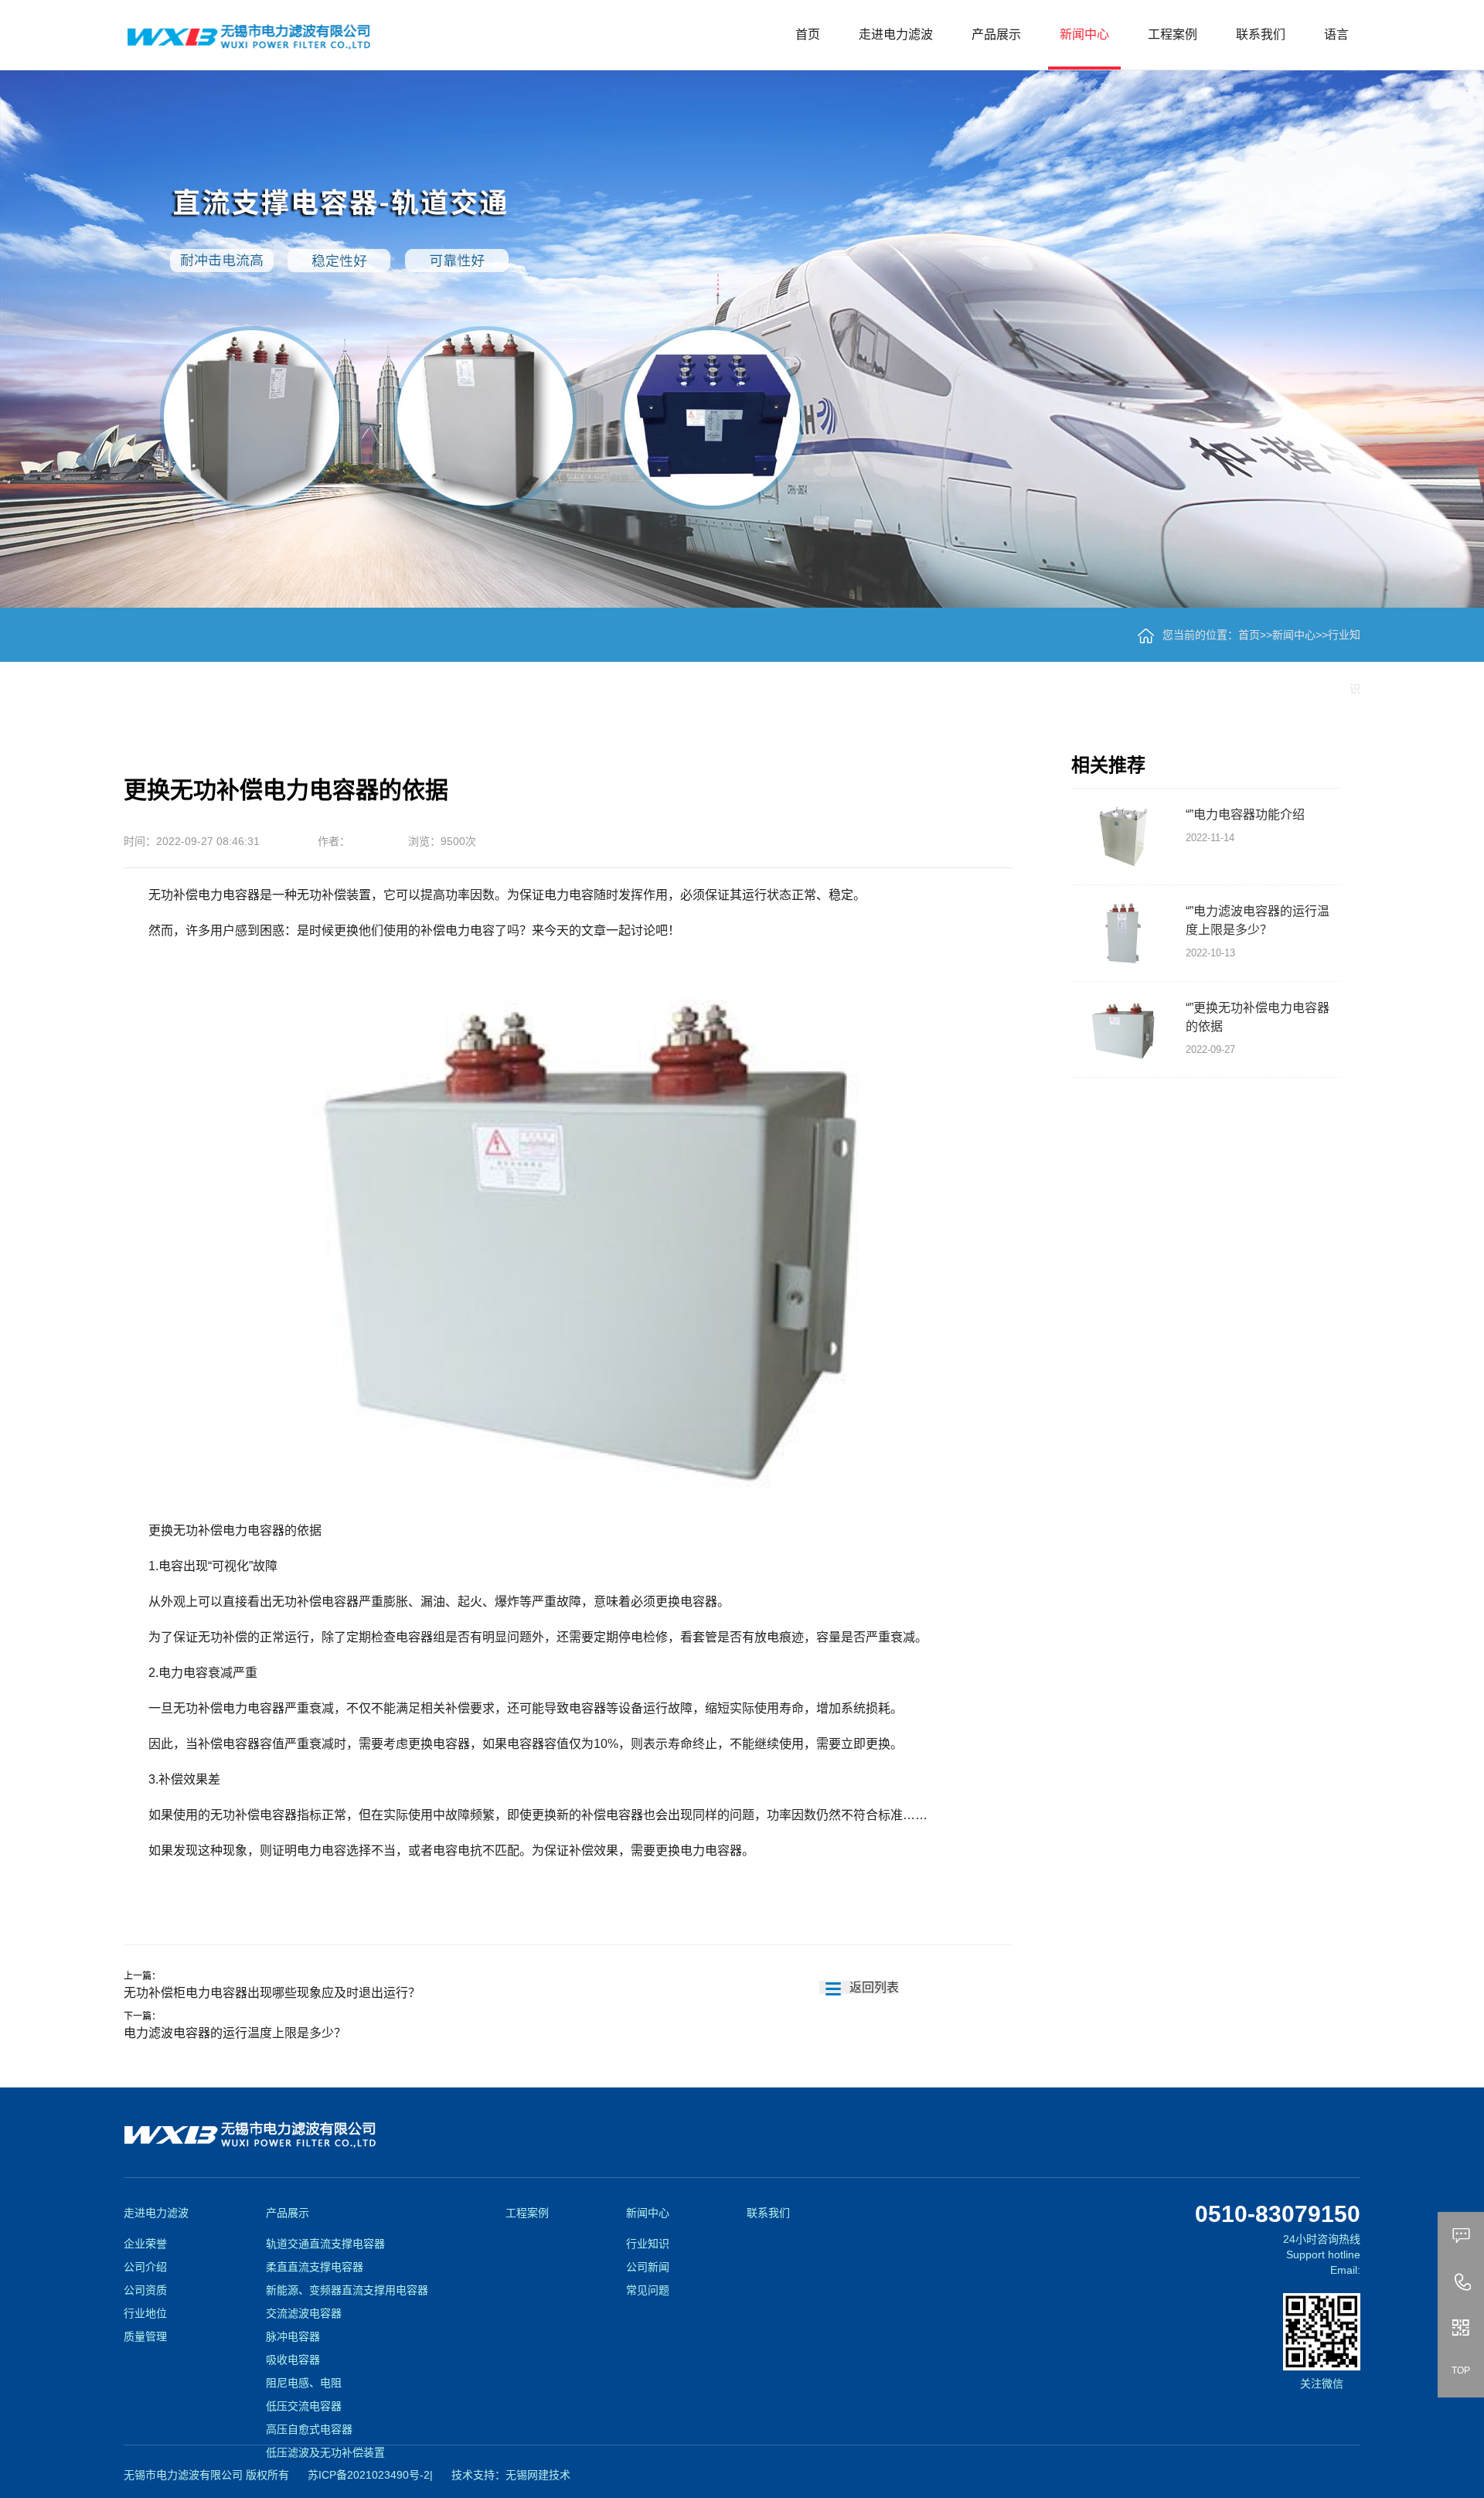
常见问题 (648, 2290)
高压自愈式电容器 (309, 2429)
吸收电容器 (293, 2360)
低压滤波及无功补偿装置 (325, 2452)
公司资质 (145, 2290)
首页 (808, 34)
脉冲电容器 (293, 2336)
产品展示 (996, 34)
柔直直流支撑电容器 (315, 2267)
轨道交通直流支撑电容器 (325, 2244)
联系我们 (1261, 34)
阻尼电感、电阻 (304, 2383)
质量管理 (145, 2336)
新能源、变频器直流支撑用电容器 (347, 2290)
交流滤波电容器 (304, 2313)
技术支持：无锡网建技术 (511, 2475)
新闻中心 (1084, 34)
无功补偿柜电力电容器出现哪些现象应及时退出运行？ (272, 1993)
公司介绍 (145, 2267)
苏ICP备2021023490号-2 (369, 2475)
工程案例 (1173, 34)
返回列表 (873, 1987)
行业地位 (145, 2313)
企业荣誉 (145, 2244)
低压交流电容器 (304, 2406)
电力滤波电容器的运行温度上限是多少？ (235, 2033)
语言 (1336, 34)
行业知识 (648, 2244)
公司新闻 (648, 2267)
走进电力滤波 (896, 34)
